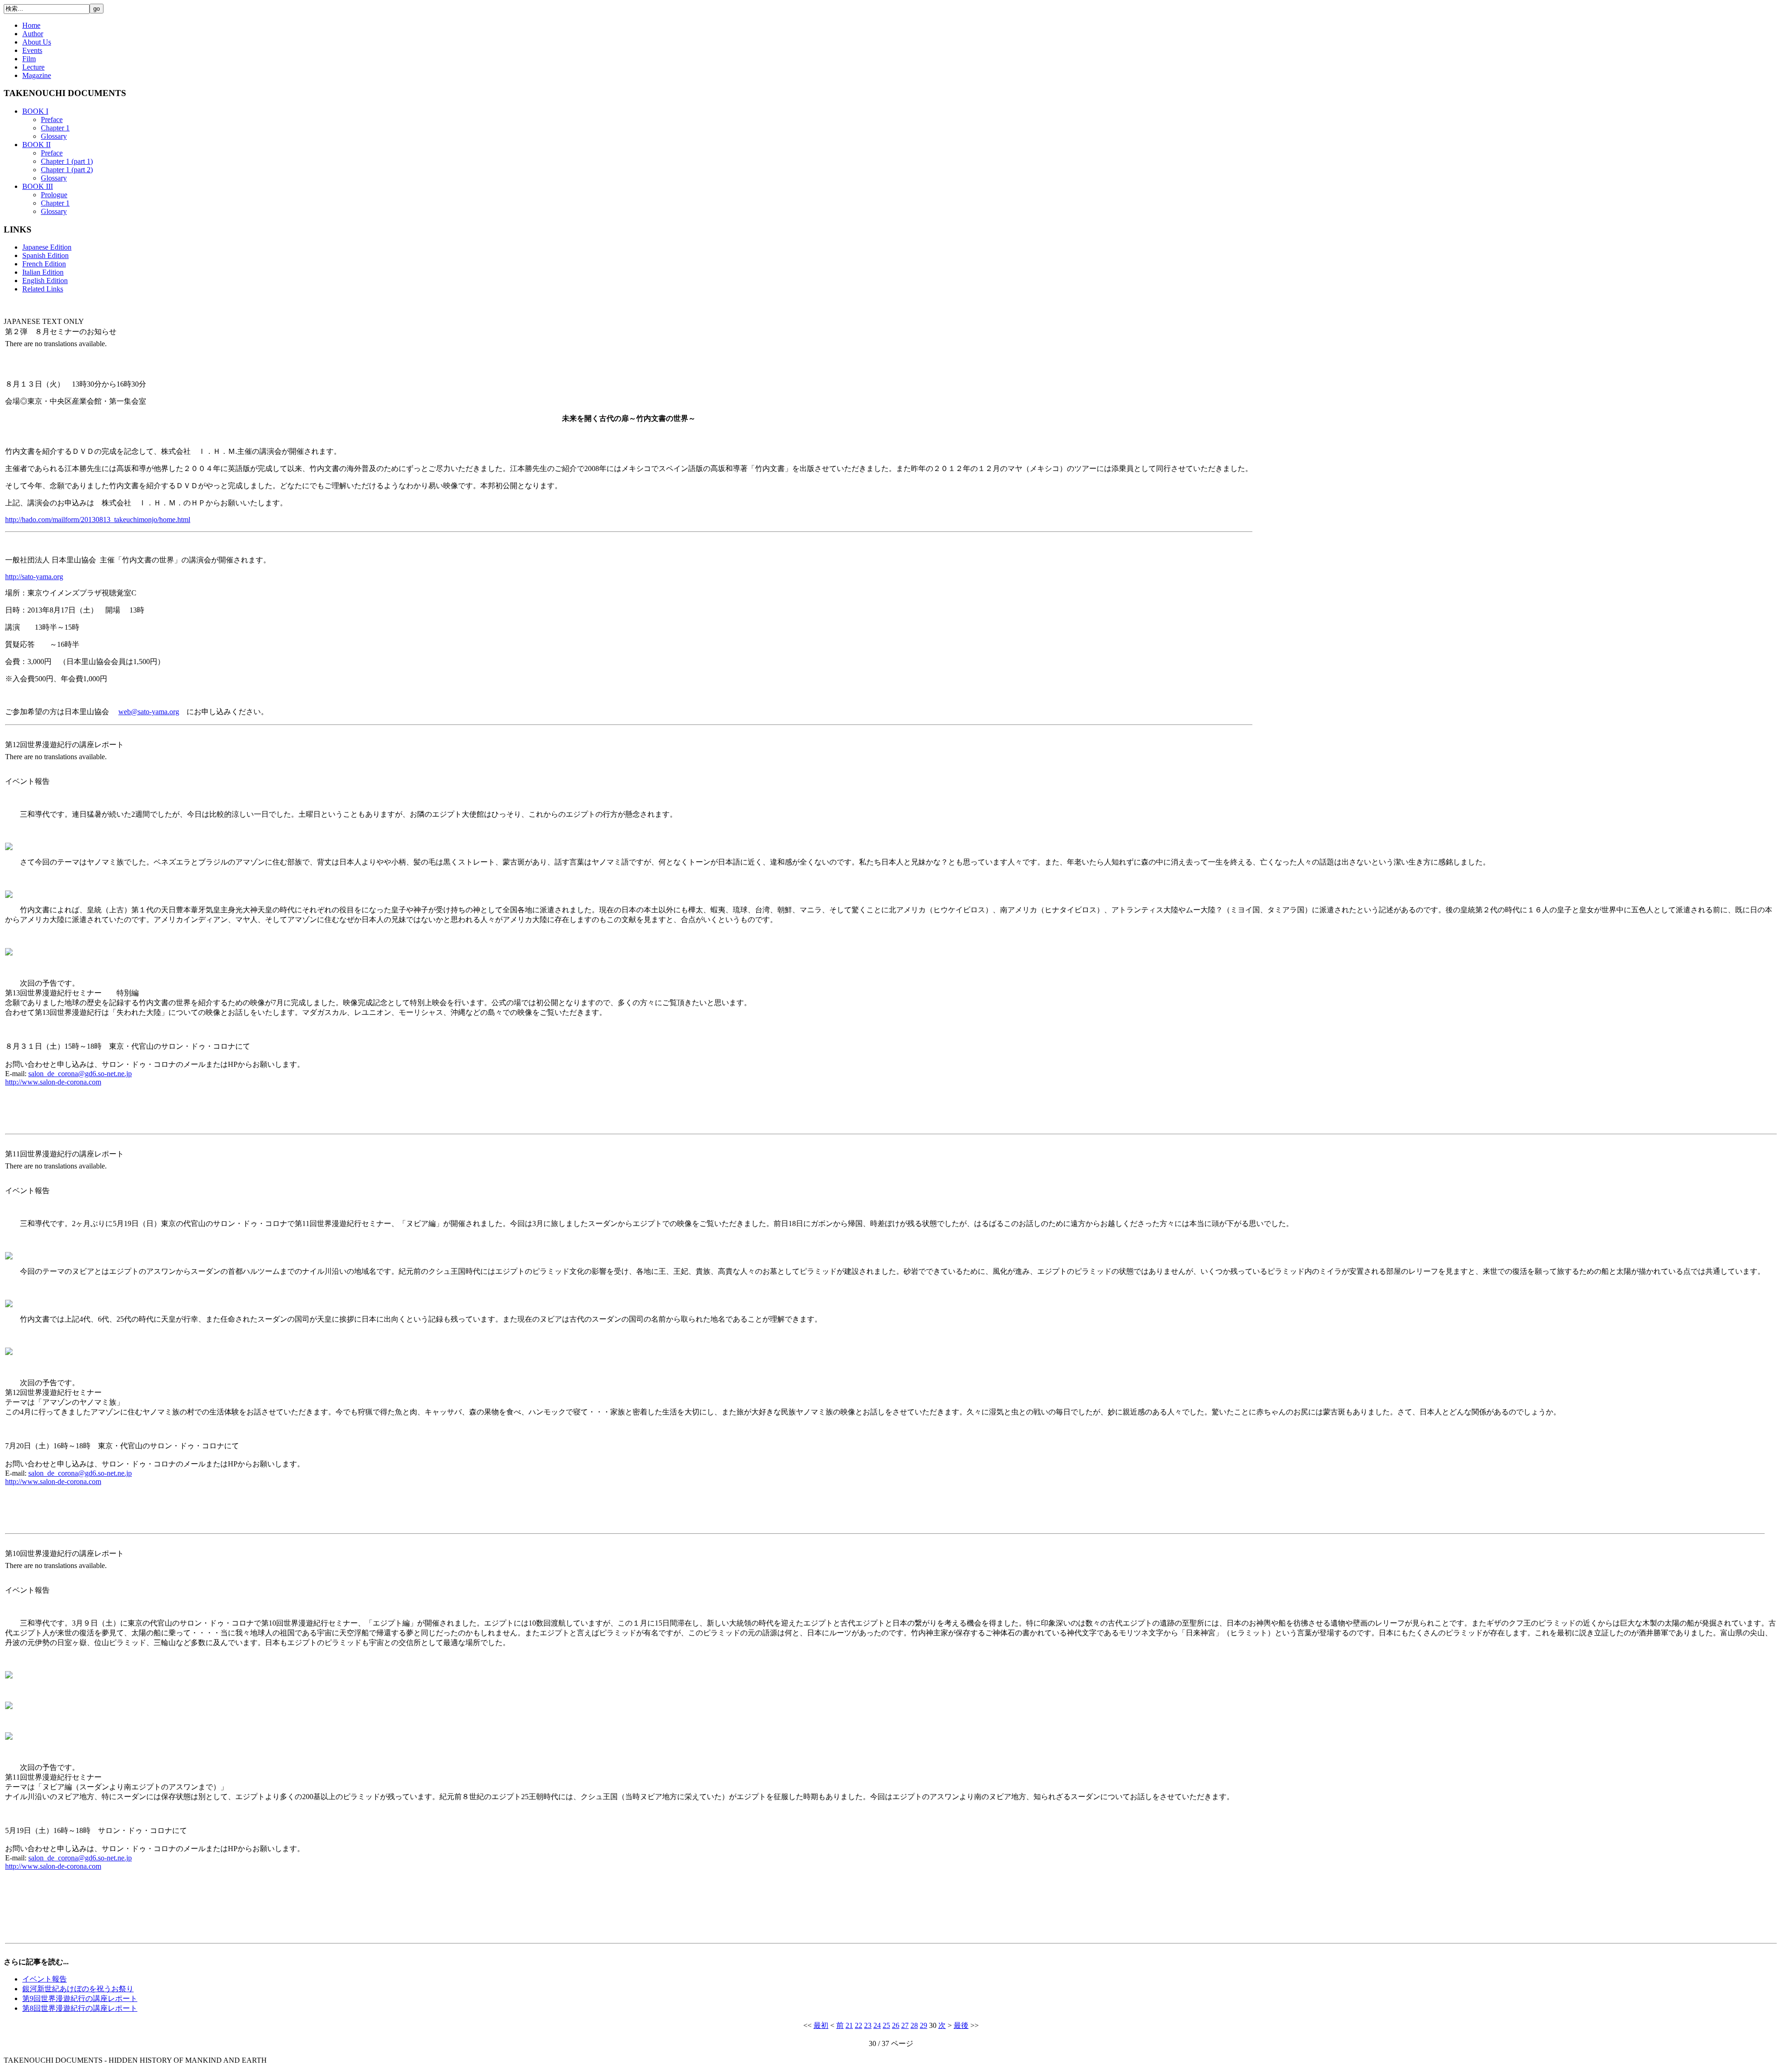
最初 (821, 2025)
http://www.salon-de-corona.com (53, 1082)
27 (905, 2025)
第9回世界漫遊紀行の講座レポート (80, 1998)
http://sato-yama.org (34, 577)
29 (923, 2025)
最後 (961, 2025)
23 (868, 2025)
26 (896, 2025)
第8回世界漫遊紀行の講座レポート (80, 2008)
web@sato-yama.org (149, 712)
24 (877, 2025)
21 (849, 2025)
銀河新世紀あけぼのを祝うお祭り (78, 1989)
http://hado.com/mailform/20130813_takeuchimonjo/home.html (98, 520)
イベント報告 (45, 1979)
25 (886, 2025)
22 (859, 2025)
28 (914, 2025)
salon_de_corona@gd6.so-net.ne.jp (80, 1074)
